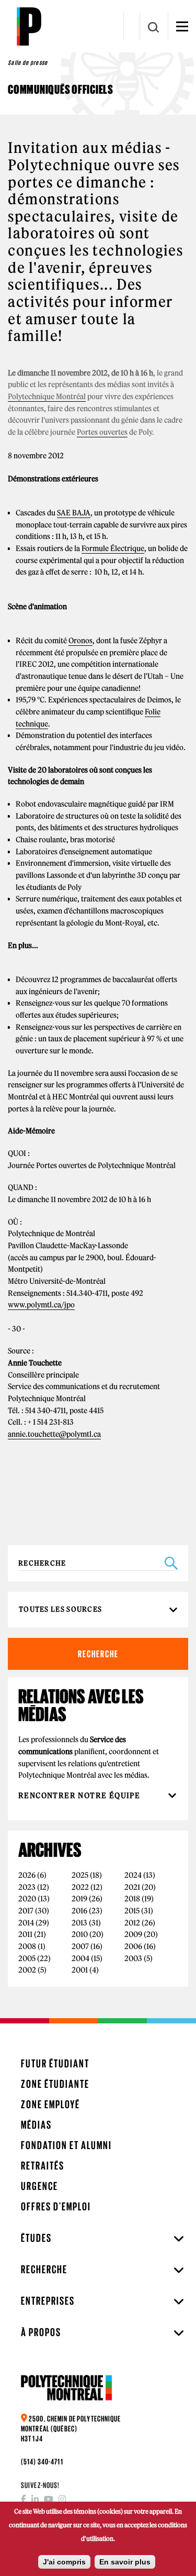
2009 (133, 1934)
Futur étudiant (55, 2063)
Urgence (39, 2186)
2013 (79, 1923)
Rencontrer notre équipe (80, 1796)
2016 (79, 1911)
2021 (132, 1887)
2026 (27, 1875)
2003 (133, 1958)
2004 (80, 1958)
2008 (27, 1946)
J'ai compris (64, 2562)
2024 (133, 1875)
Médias (36, 2125)
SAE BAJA (74, 513)
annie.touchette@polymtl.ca (54, 1434)
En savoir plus (125, 2562)
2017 (26, 1911)
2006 (133, 1946)
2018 (132, 1899)
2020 (27, 1899)
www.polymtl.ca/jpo (41, 1305)
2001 (80, 1970)
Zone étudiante (55, 2084)
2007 (80, 1946)
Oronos (80, 641)
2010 (80, 1934)
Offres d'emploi (56, 2206)
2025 (80, 1875)
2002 (27, 1970)
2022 (80, 1887)
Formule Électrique (113, 548)
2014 (26, 1923)
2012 (132, 1923)
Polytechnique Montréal (47, 397)
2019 (79, 1899)
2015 (132, 1911)
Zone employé (50, 2104)
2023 (27, 1887)
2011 (25, 1934)
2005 (27, 1958)
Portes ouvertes (102, 432)
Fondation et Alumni (66, 2145)
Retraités (43, 2166)
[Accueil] (29, 26)
